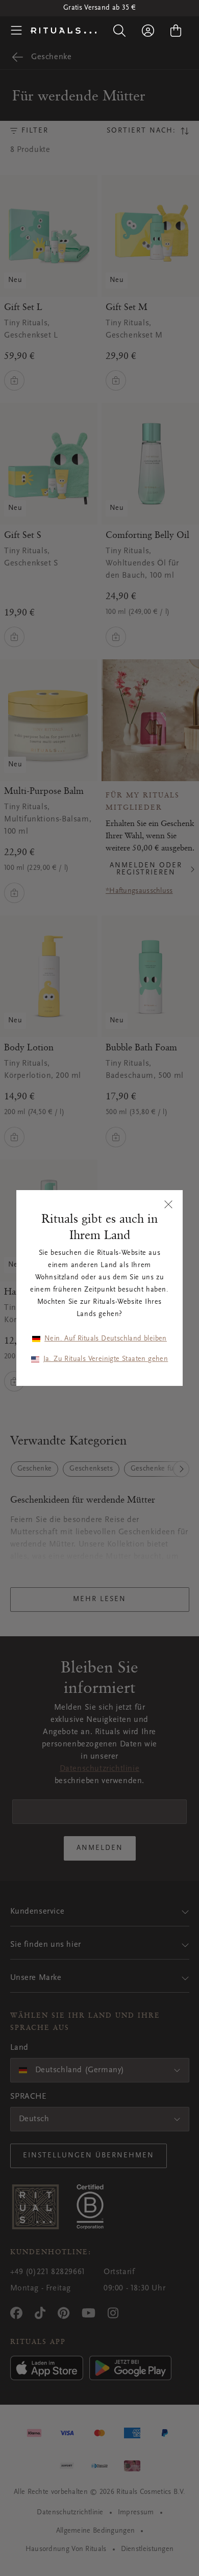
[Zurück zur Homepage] (64, 31)
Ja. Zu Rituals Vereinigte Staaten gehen (106, 1359)
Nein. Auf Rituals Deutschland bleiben (106, 1339)
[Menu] (16, 31)
